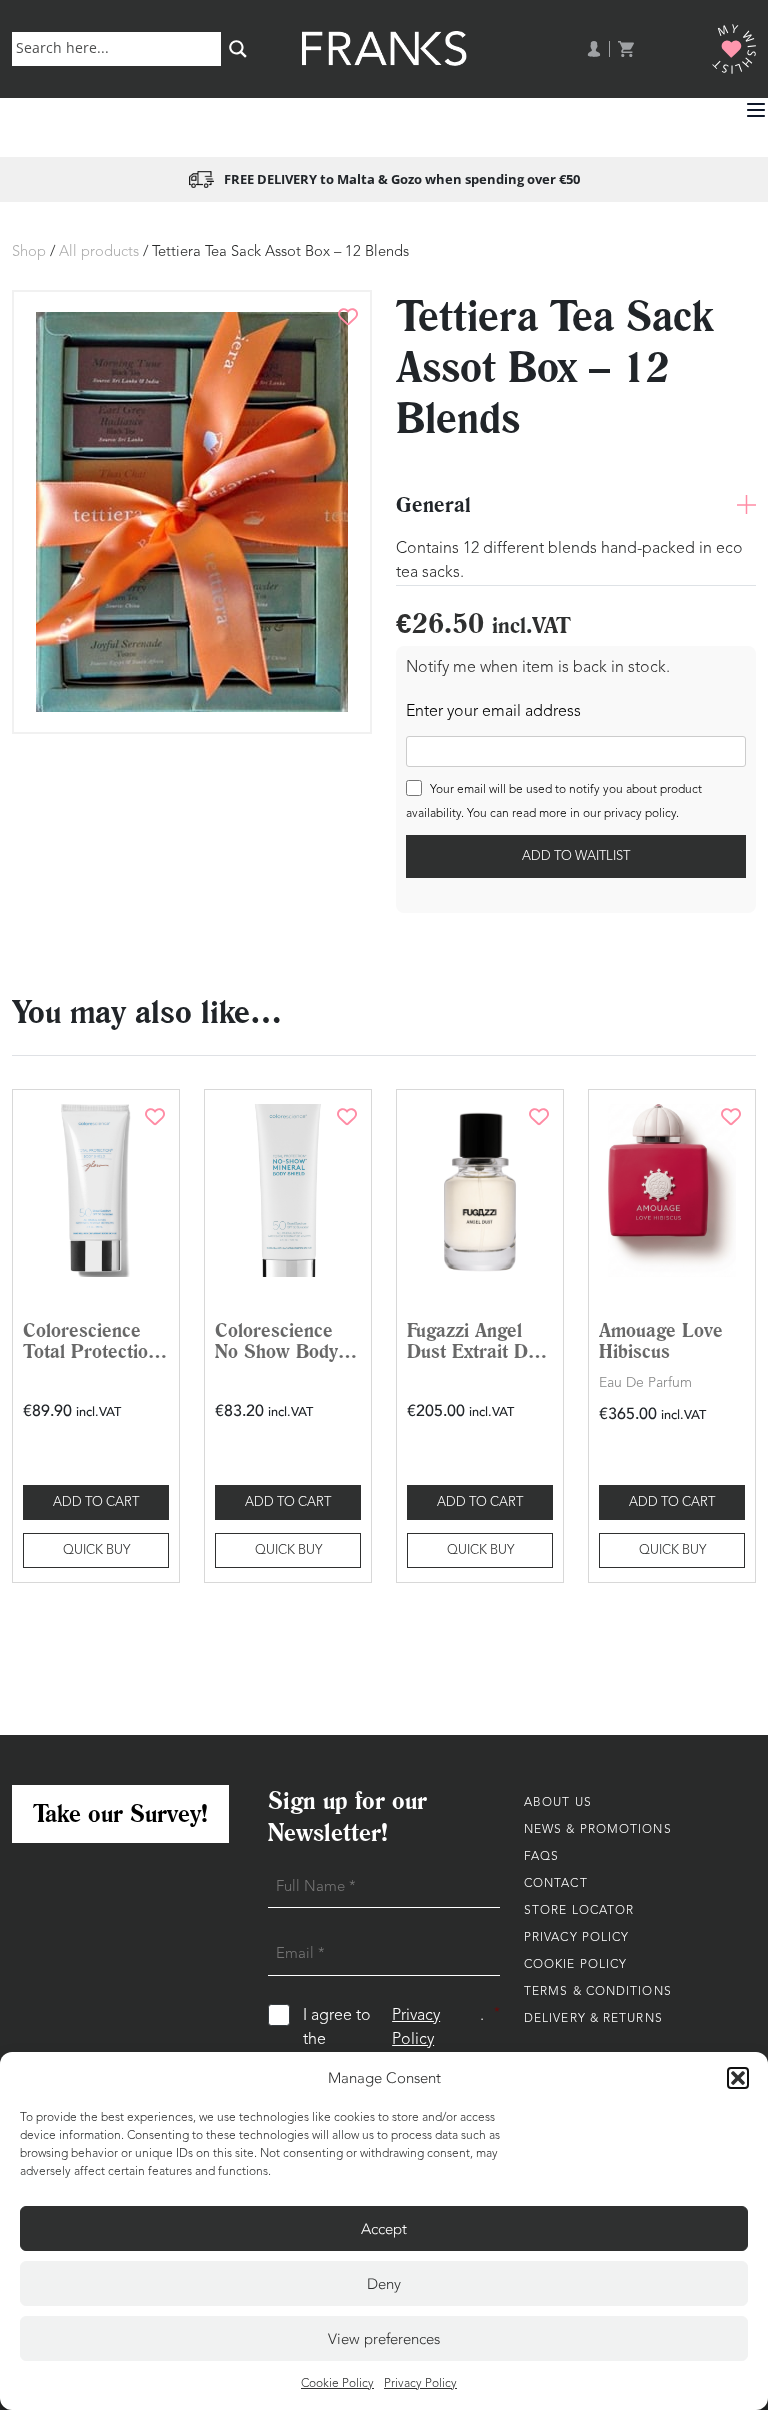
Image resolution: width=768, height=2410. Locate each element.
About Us (558, 1803)
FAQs (541, 1857)
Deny (384, 2284)
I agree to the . (401, 2027)
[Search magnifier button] (238, 49)
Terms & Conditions (598, 1992)
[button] (738, 2078)
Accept (384, 2229)
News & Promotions (598, 1830)
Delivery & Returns (593, 2019)
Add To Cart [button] (96, 1502)
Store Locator (579, 1911)
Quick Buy (96, 1550)
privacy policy (640, 814)
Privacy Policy (420, 2384)
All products (99, 252)
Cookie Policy (337, 2384)
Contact (556, 1884)
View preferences (384, 2339)
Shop (29, 252)
